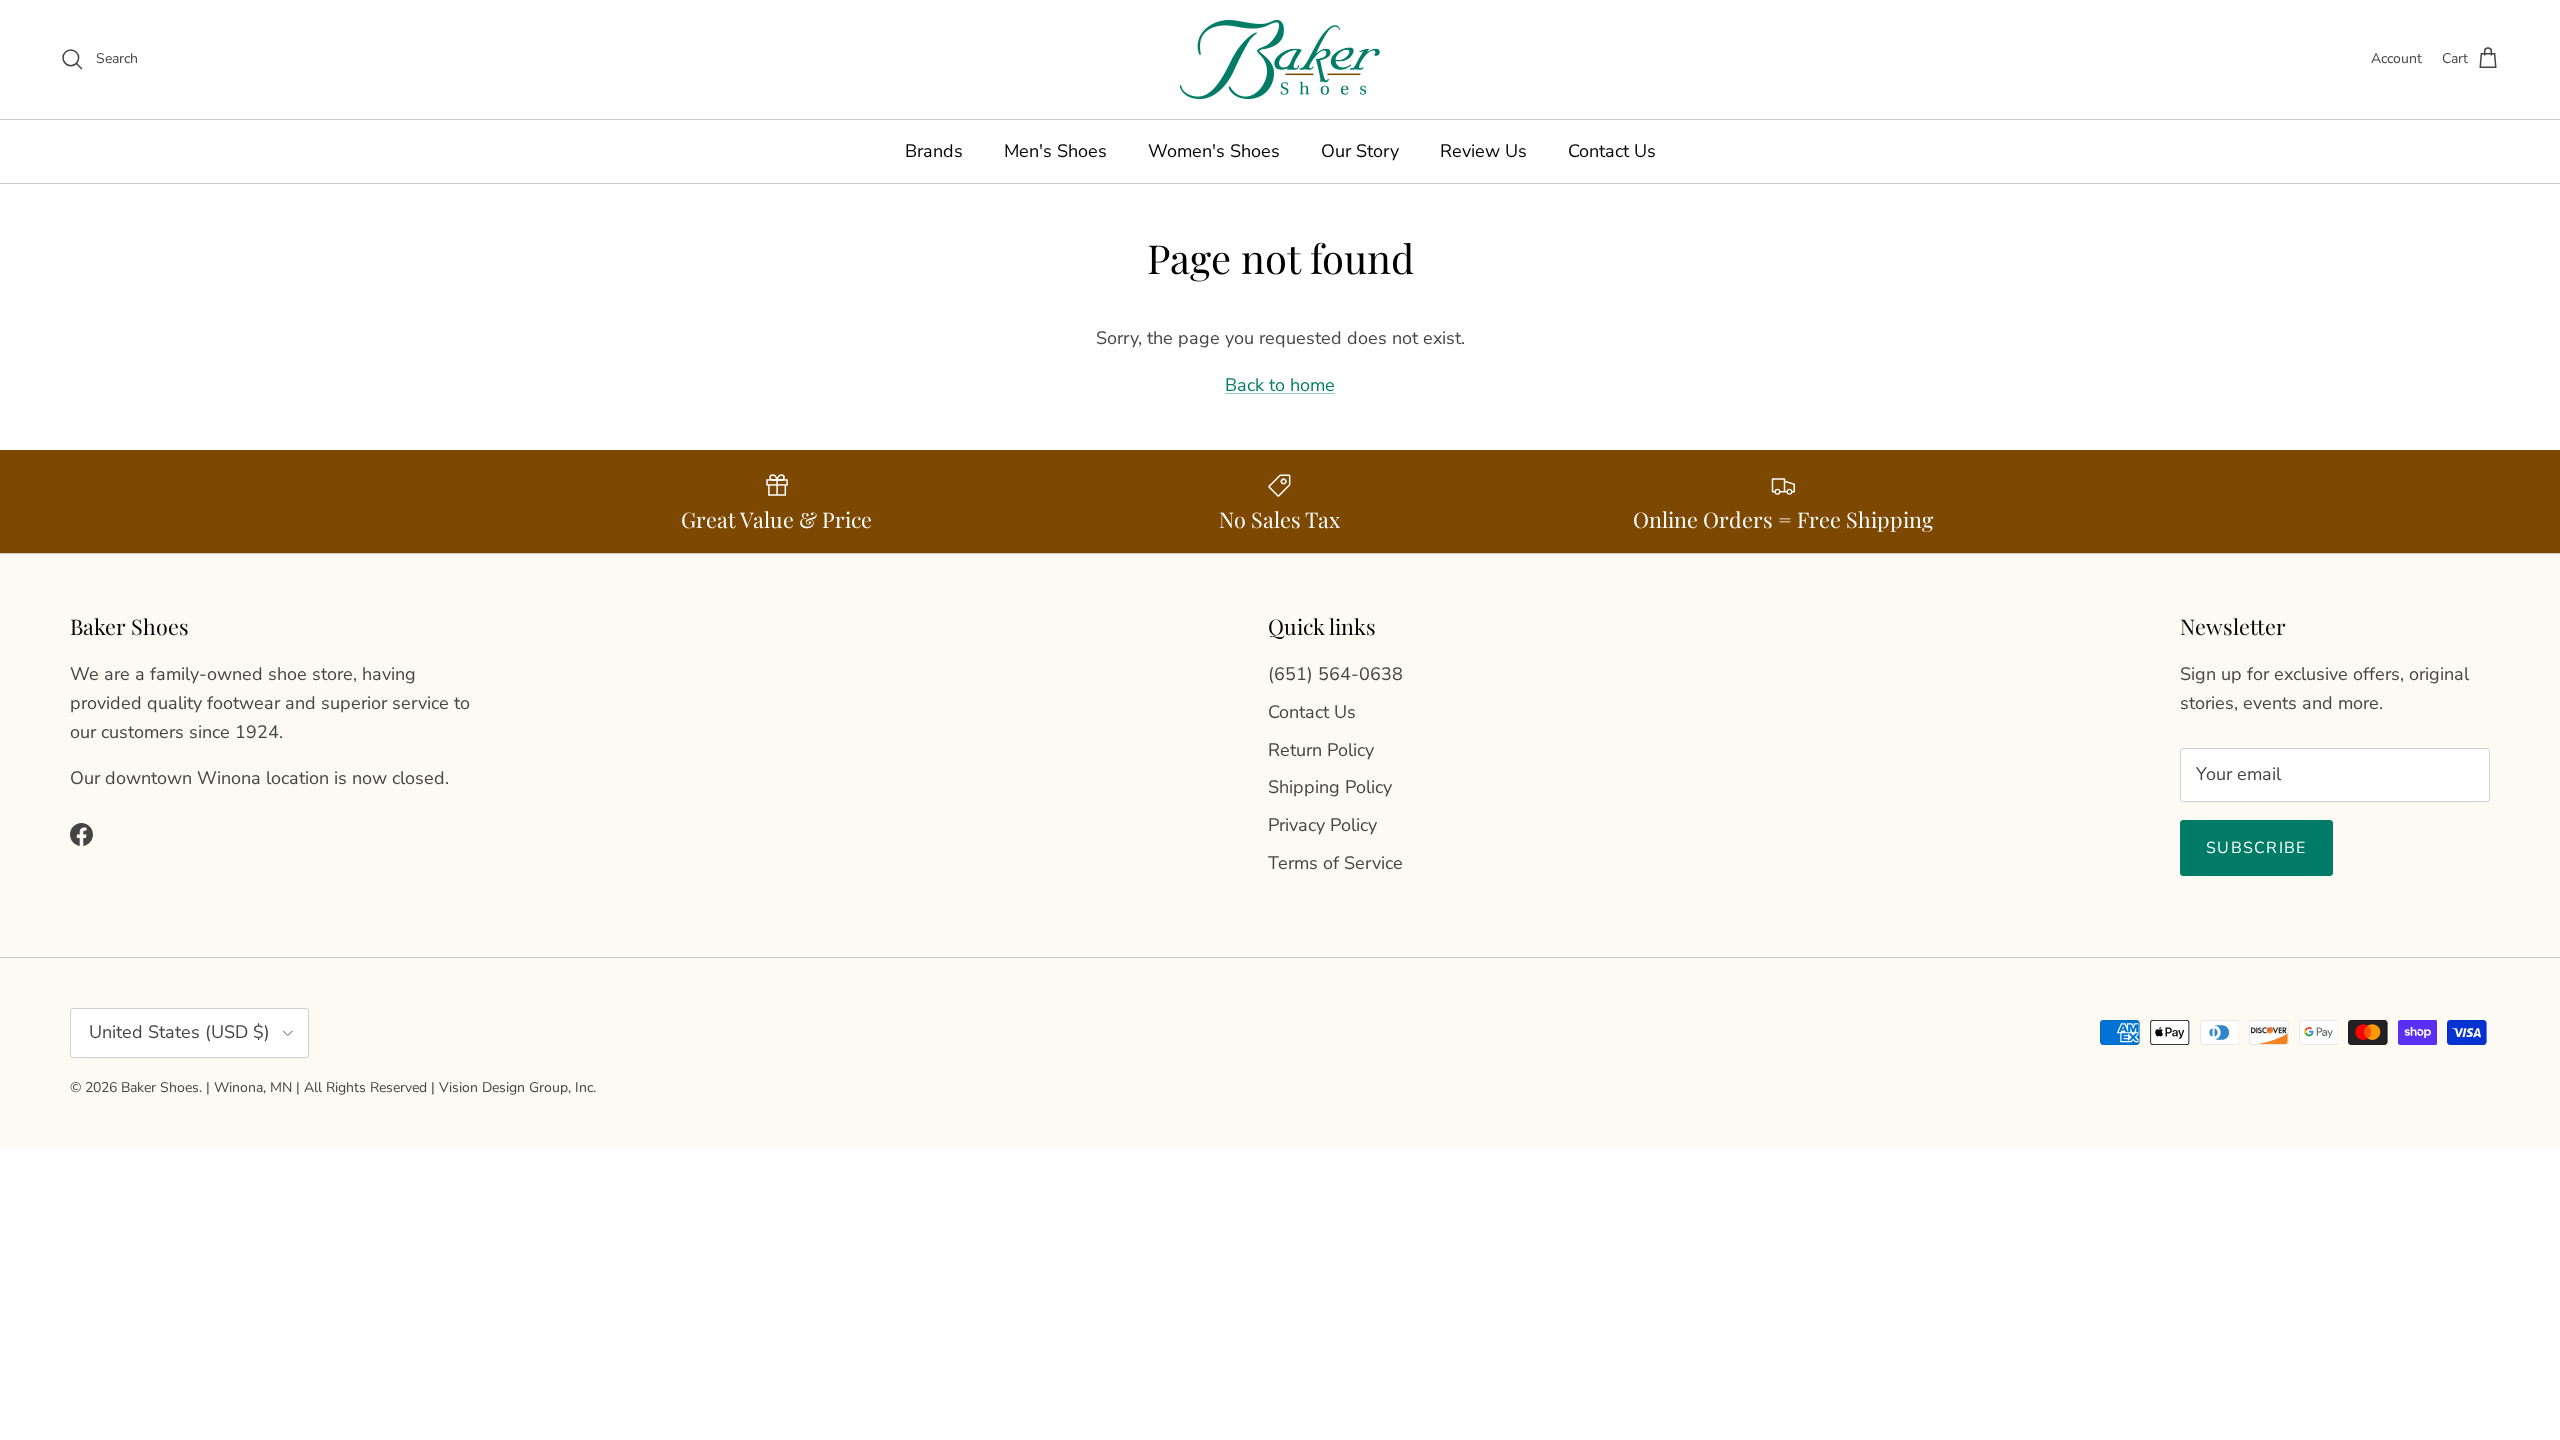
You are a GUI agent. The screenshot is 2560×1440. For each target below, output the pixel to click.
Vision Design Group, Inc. (517, 1087)
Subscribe (2256, 848)
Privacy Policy (1322, 825)
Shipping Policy (1330, 787)
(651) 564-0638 (1335, 674)
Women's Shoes (1214, 151)
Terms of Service (1335, 863)
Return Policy (1321, 750)
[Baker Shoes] (1280, 59)
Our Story (1360, 151)
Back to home (1280, 385)
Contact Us (1612, 151)
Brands (934, 151)
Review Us (1483, 151)
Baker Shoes (160, 1087)
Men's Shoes (1055, 151)
